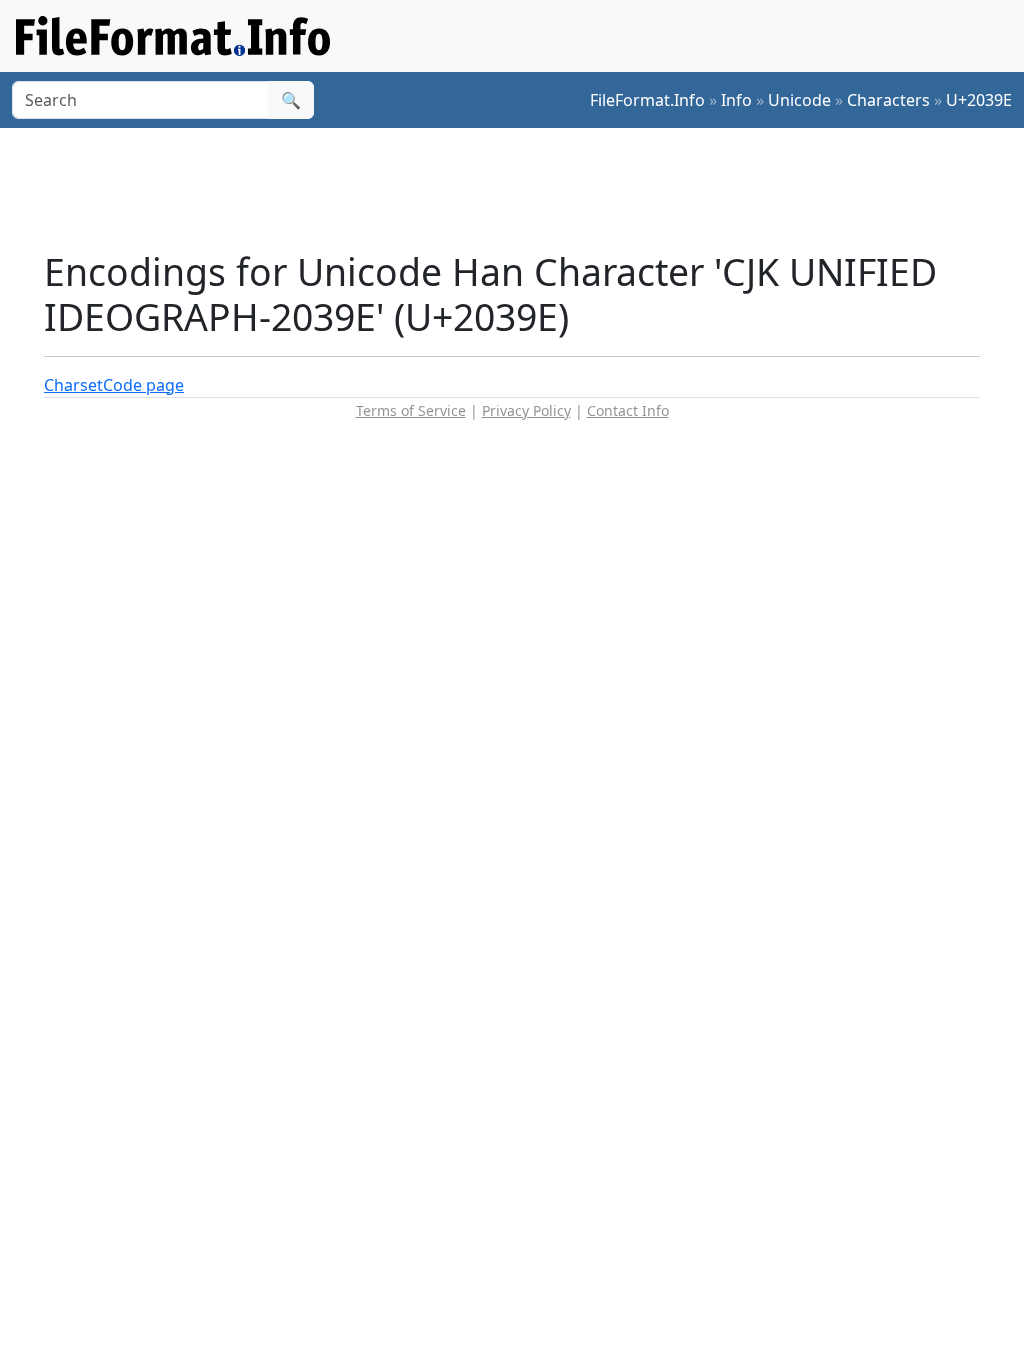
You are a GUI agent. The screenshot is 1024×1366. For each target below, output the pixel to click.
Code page (143, 385)
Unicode (799, 100)
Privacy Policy (526, 410)
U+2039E (979, 100)
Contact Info (628, 410)
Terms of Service (411, 410)
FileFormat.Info (647, 100)
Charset (73, 385)
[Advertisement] (524, 189)
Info (736, 100)
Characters (888, 100)
